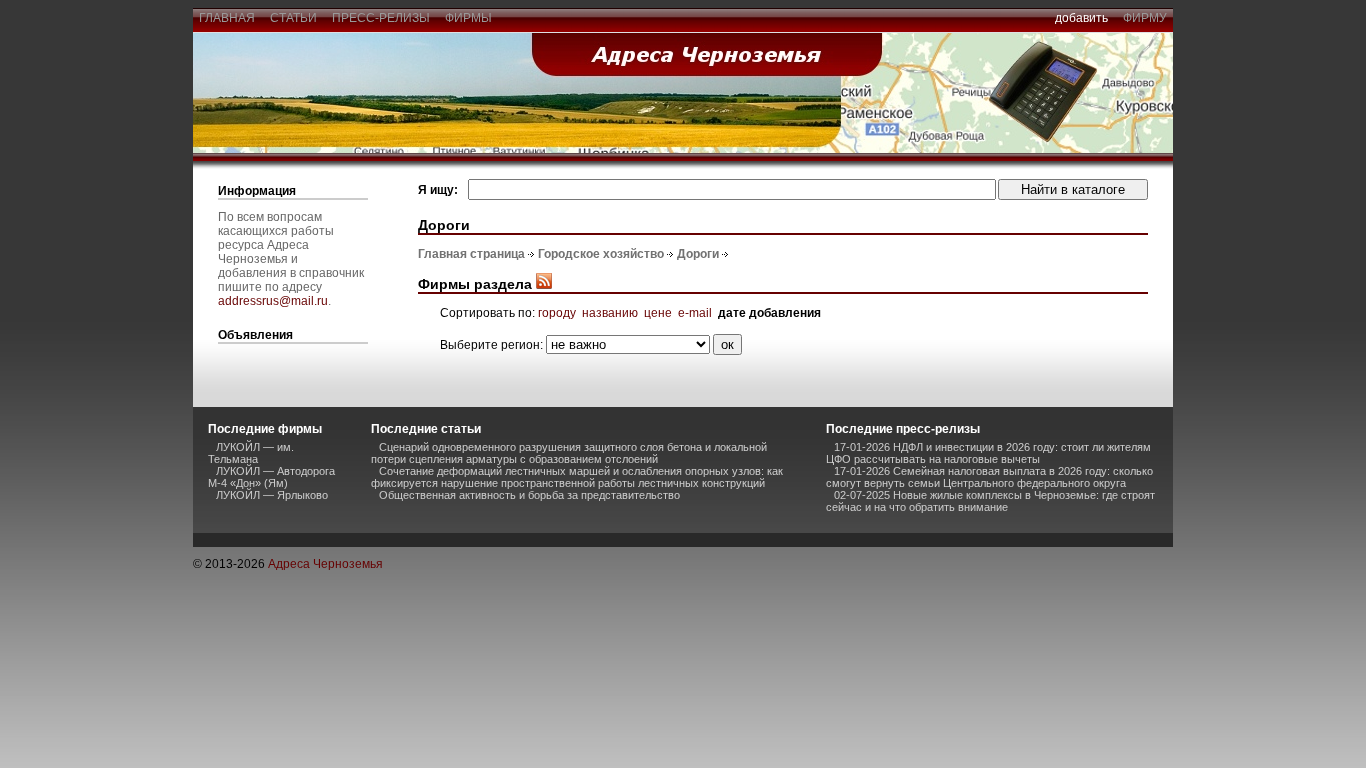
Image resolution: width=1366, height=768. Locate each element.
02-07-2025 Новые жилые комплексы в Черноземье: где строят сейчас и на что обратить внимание (990, 501)
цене (658, 313)
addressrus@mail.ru (273, 301)
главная (227, 18)
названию (610, 313)
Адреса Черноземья (325, 564)
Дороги (698, 254)
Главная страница (471, 254)
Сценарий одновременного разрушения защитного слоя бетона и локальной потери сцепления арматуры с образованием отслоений (569, 453)
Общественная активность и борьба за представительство (529, 495)
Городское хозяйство (601, 254)
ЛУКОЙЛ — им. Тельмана (251, 453)
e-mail (695, 313)
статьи (293, 18)
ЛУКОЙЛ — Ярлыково (272, 495)
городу (557, 313)
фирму (1145, 18)
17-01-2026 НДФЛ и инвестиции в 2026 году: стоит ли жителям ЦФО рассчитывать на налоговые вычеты (988, 453)
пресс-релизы (381, 18)
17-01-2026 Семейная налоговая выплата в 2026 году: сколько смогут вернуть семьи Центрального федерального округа (989, 477)
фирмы (468, 18)
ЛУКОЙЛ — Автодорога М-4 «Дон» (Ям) (271, 477)
